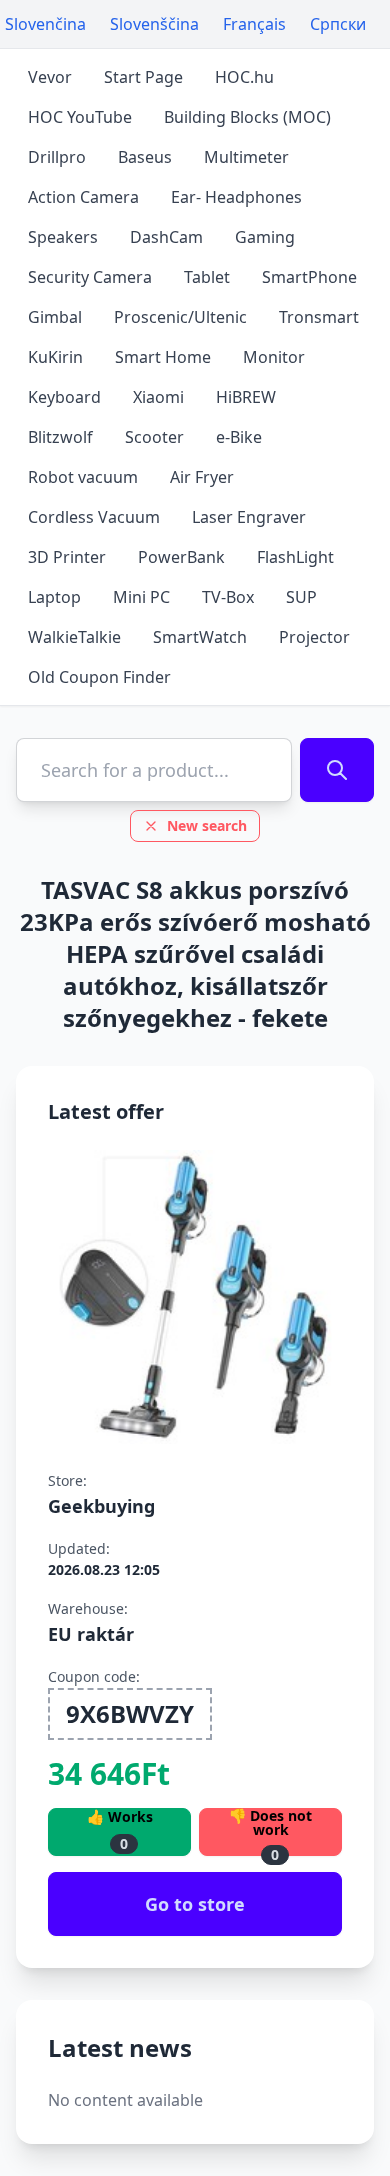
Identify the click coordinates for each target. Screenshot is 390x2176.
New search (207, 825)
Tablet (207, 277)
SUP (301, 597)
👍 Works (120, 1830)
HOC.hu (244, 77)
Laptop (54, 597)
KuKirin (55, 357)
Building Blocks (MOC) (247, 117)
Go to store (195, 1904)
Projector (314, 637)
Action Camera (83, 197)
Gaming (265, 237)
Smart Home (163, 357)
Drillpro (57, 157)
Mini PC (141, 597)
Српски (338, 24)
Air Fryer (202, 477)
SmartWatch (200, 637)
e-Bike (239, 437)
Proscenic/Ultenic (180, 317)
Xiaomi (158, 397)
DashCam (166, 237)
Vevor (50, 77)
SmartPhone (309, 277)
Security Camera (90, 277)
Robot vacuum (83, 477)
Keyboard (64, 397)
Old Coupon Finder (99, 677)
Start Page (143, 77)
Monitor (274, 357)
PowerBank (181, 557)
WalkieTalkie (74, 637)
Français (254, 24)
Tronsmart (319, 317)
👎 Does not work (270, 1832)
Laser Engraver (249, 517)
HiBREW (246, 397)
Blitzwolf (60, 437)
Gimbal (55, 317)
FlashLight (295, 557)
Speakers (63, 237)
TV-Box (228, 597)
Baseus (145, 157)
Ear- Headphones (236, 197)
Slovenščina (154, 24)
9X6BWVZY (130, 1713)
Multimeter (246, 157)
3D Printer (67, 557)
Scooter (154, 437)
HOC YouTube (80, 117)
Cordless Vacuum (94, 517)
